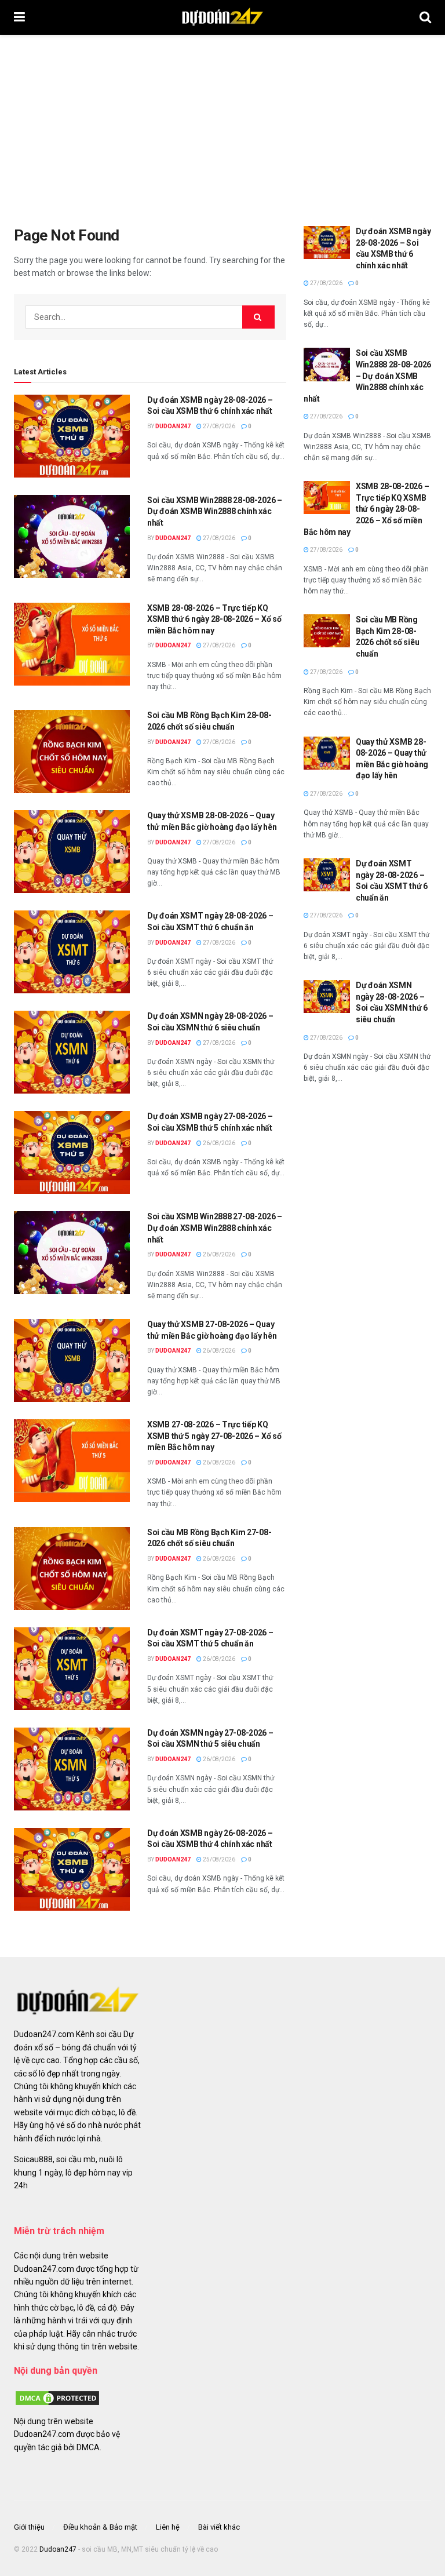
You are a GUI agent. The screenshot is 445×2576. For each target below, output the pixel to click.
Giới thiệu (29, 2527)
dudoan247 (173, 426)
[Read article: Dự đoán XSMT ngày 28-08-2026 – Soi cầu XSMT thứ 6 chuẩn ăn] (72, 952)
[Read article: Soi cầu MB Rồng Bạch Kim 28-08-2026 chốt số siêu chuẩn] (72, 751)
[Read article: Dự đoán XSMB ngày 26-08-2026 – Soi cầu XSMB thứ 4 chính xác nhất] (72, 1869)
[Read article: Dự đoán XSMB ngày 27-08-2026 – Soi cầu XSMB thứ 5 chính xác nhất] (72, 1152)
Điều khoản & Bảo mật (100, 2527)
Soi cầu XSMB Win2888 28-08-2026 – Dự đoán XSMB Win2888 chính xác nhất (215, 511)
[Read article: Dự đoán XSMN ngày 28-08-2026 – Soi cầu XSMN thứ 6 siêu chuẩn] (72, 1052)
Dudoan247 (58, 2549)
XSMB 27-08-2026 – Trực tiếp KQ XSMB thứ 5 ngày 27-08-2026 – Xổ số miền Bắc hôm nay (214, 1436)
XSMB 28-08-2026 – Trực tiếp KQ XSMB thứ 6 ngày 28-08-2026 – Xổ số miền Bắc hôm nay (214, 619)
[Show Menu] (19, 17)
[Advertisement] (222, 122)
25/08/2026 (218, 1859)
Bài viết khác (219, 2527)
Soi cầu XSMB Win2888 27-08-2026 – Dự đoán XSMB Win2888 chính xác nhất (215, 1228)
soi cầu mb (76, 2159)
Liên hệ (168, 2527)
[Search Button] (425, 17)
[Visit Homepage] (222, 17)
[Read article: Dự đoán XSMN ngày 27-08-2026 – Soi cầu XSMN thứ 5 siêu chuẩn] (72, 1769)
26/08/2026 (218, 1143)
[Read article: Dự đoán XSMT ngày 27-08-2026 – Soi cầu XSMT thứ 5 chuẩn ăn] (72, 1669)
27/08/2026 (218, 426)
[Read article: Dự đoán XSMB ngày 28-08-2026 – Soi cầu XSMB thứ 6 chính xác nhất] (72, 436)
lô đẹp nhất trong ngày (79, 2074)
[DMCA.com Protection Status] (57, 2397)
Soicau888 (33, 2159)
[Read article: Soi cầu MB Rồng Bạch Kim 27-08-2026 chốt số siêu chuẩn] (72, 1568)
